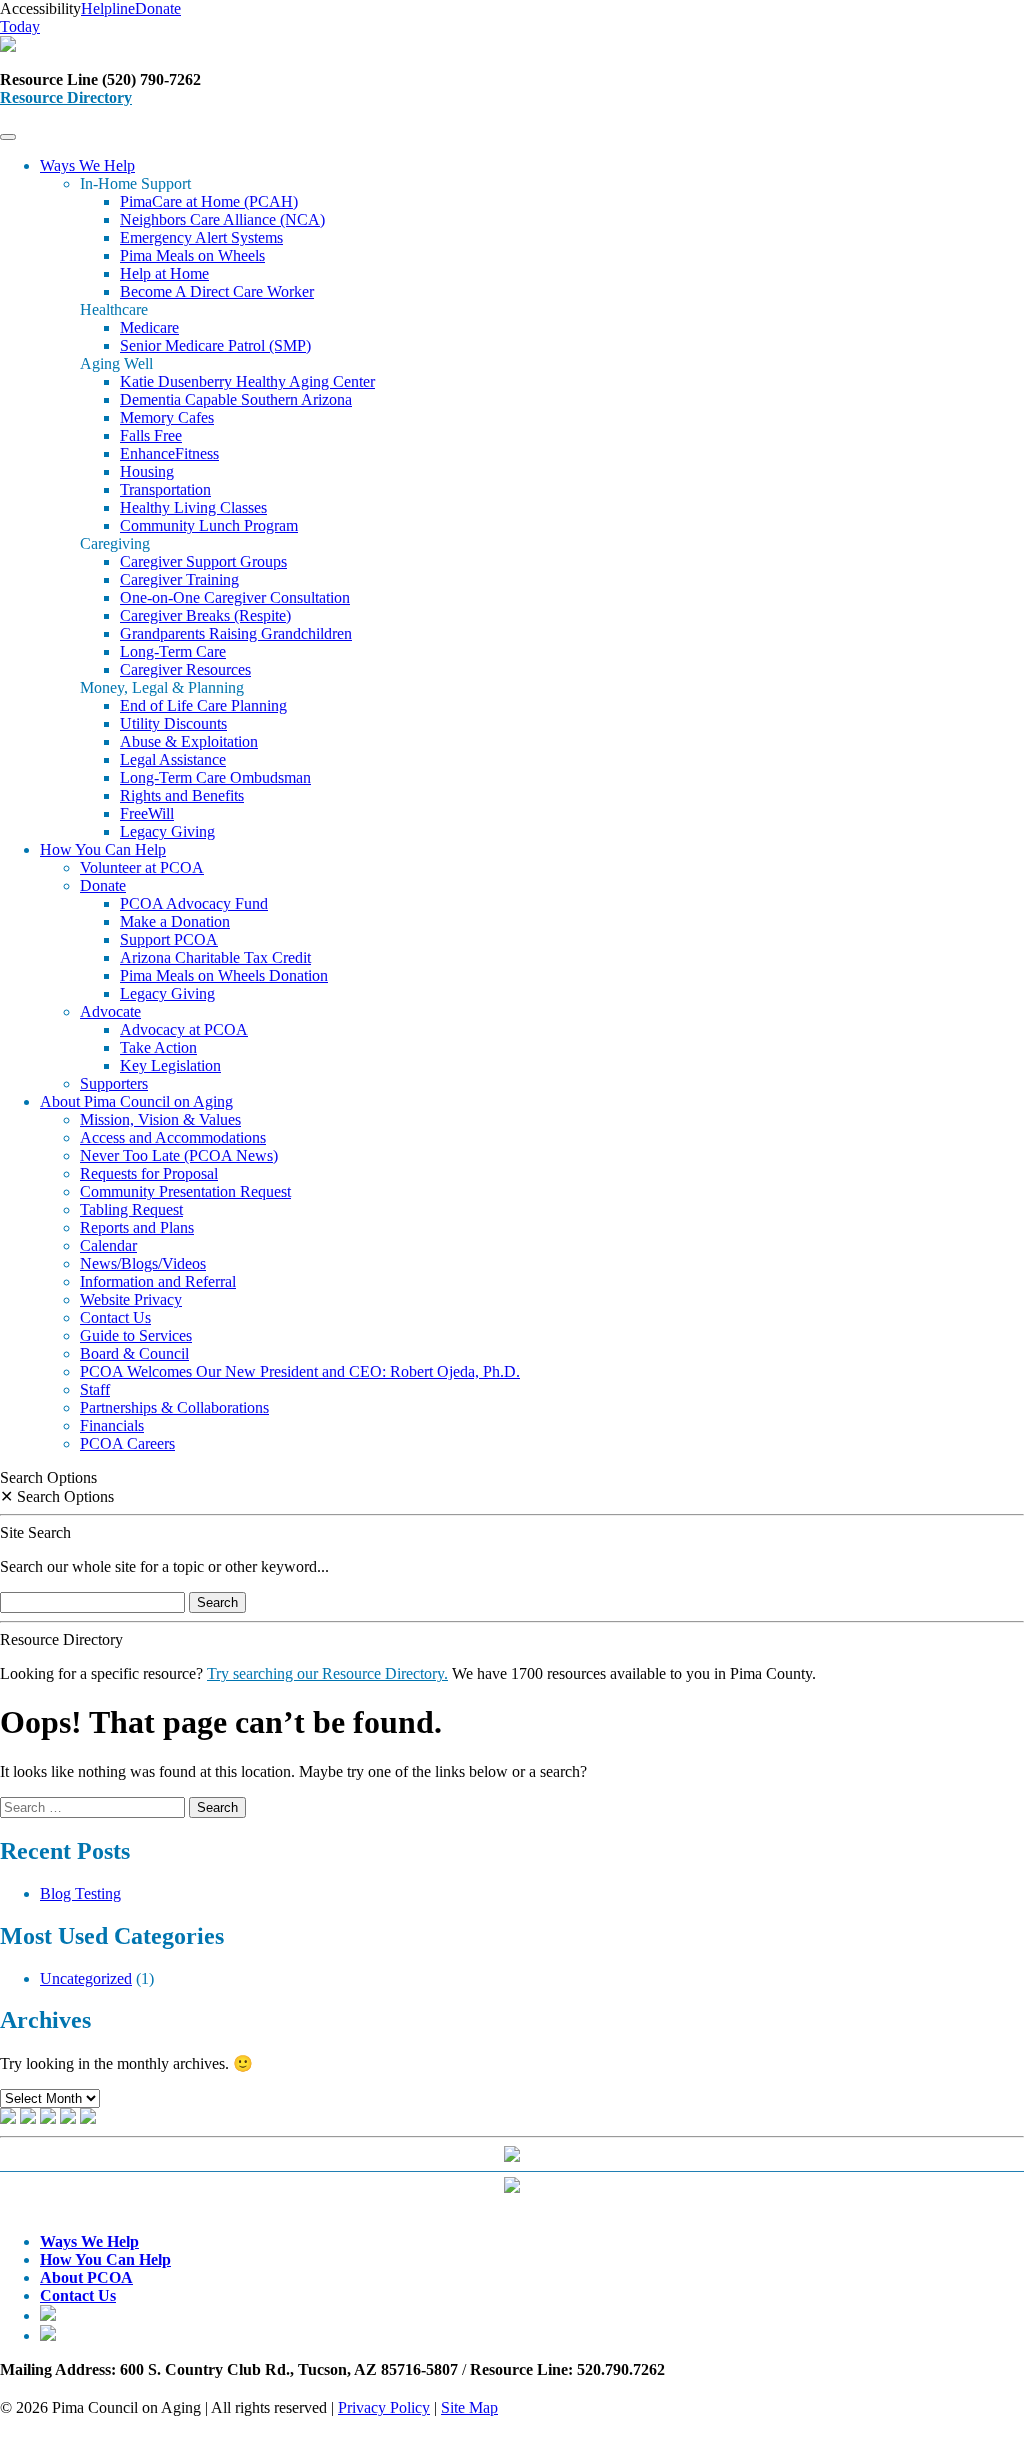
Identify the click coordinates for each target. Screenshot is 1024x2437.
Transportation (165, 489)
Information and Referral (158, 1281)
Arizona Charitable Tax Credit (215, 957)
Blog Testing (80, 1893)
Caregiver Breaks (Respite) (205, 615)
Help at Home (164, 273)
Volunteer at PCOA (142, 867)
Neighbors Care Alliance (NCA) (222, 219)
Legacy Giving (167, 831)
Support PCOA (169, 939)
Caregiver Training (179, 579)
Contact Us (115, 1317)
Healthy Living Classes (193, 507)
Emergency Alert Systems (201, 237)
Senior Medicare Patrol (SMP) (215, 345)
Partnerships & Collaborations (174, 1407)
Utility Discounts (173, 723)
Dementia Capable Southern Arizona (236, 399)
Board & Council (134, 1353)
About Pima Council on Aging (136, 1101)
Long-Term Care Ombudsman (215, 777)
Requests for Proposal (149, 1173)
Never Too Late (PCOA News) (179, 1155)
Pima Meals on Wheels (192, 255)
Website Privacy (131, 1299)
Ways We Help (87, 165)
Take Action (158, 1047)
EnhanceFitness (169, 453)
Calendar (108, 1245)
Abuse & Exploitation (189, 741)
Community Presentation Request (185, 1191)
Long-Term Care (173, 651)
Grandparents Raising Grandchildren (236, 633)
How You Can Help (103, 849)
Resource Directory (66, 97)
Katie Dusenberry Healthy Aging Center (247, 381)
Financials (112, 1425)
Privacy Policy (384, 2407)
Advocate (110, 1011)
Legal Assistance (173, 759)
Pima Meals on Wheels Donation (224, 975)
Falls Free (151, 435)
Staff (95, 1389)
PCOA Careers (127, 1443)
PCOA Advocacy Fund (194, 903)
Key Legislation (170, 1065)
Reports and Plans (137, 1227)
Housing (147, 471)
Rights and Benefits (182, 795)
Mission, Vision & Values (160, 1119)
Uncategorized (86, 1978)
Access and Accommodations (173, 1137)
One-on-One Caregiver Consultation (235, 597)
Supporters (114, 1083)
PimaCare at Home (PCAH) (209, 201)
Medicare (149, 327)
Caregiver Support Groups (203, 561)
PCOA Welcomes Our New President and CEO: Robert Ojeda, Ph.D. (300, 1371)
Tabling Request (131, 1209)
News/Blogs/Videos (143, 1263)
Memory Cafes (167, 417)
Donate (103, 885)
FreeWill (147, 813)
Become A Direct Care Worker (217, 291)
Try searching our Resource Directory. (327, 1673)
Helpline (108, 8)
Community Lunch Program (209, 525)
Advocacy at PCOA (184, 1029)
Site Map (469, 2407)
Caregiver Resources (185, 669)
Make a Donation (175, 921)
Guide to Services (136, 1335)
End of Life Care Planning (203, 705)
